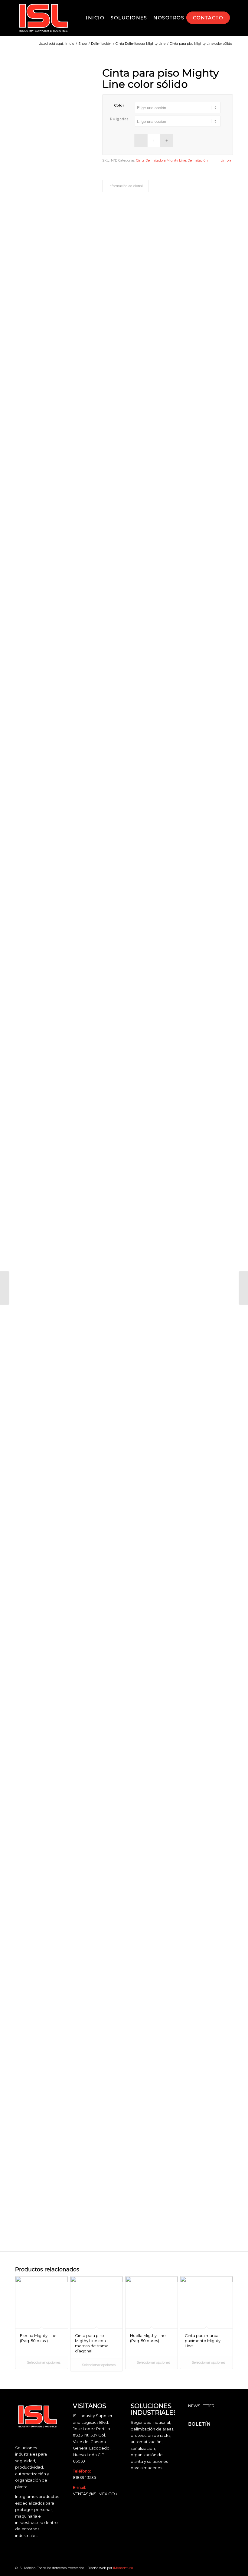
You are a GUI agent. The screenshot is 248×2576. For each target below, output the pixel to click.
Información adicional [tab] (126, 186)
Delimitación (198, 160)
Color (119, 105)
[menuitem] (95, 18)
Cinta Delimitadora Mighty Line (161, 160)
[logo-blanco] (43, 18)
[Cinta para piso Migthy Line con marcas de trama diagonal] (5, 1288)
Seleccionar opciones (43, 2362)
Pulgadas (119, 119)
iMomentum (123, 2568)
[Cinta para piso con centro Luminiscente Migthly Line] (243, 1288)
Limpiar (227, 161)
